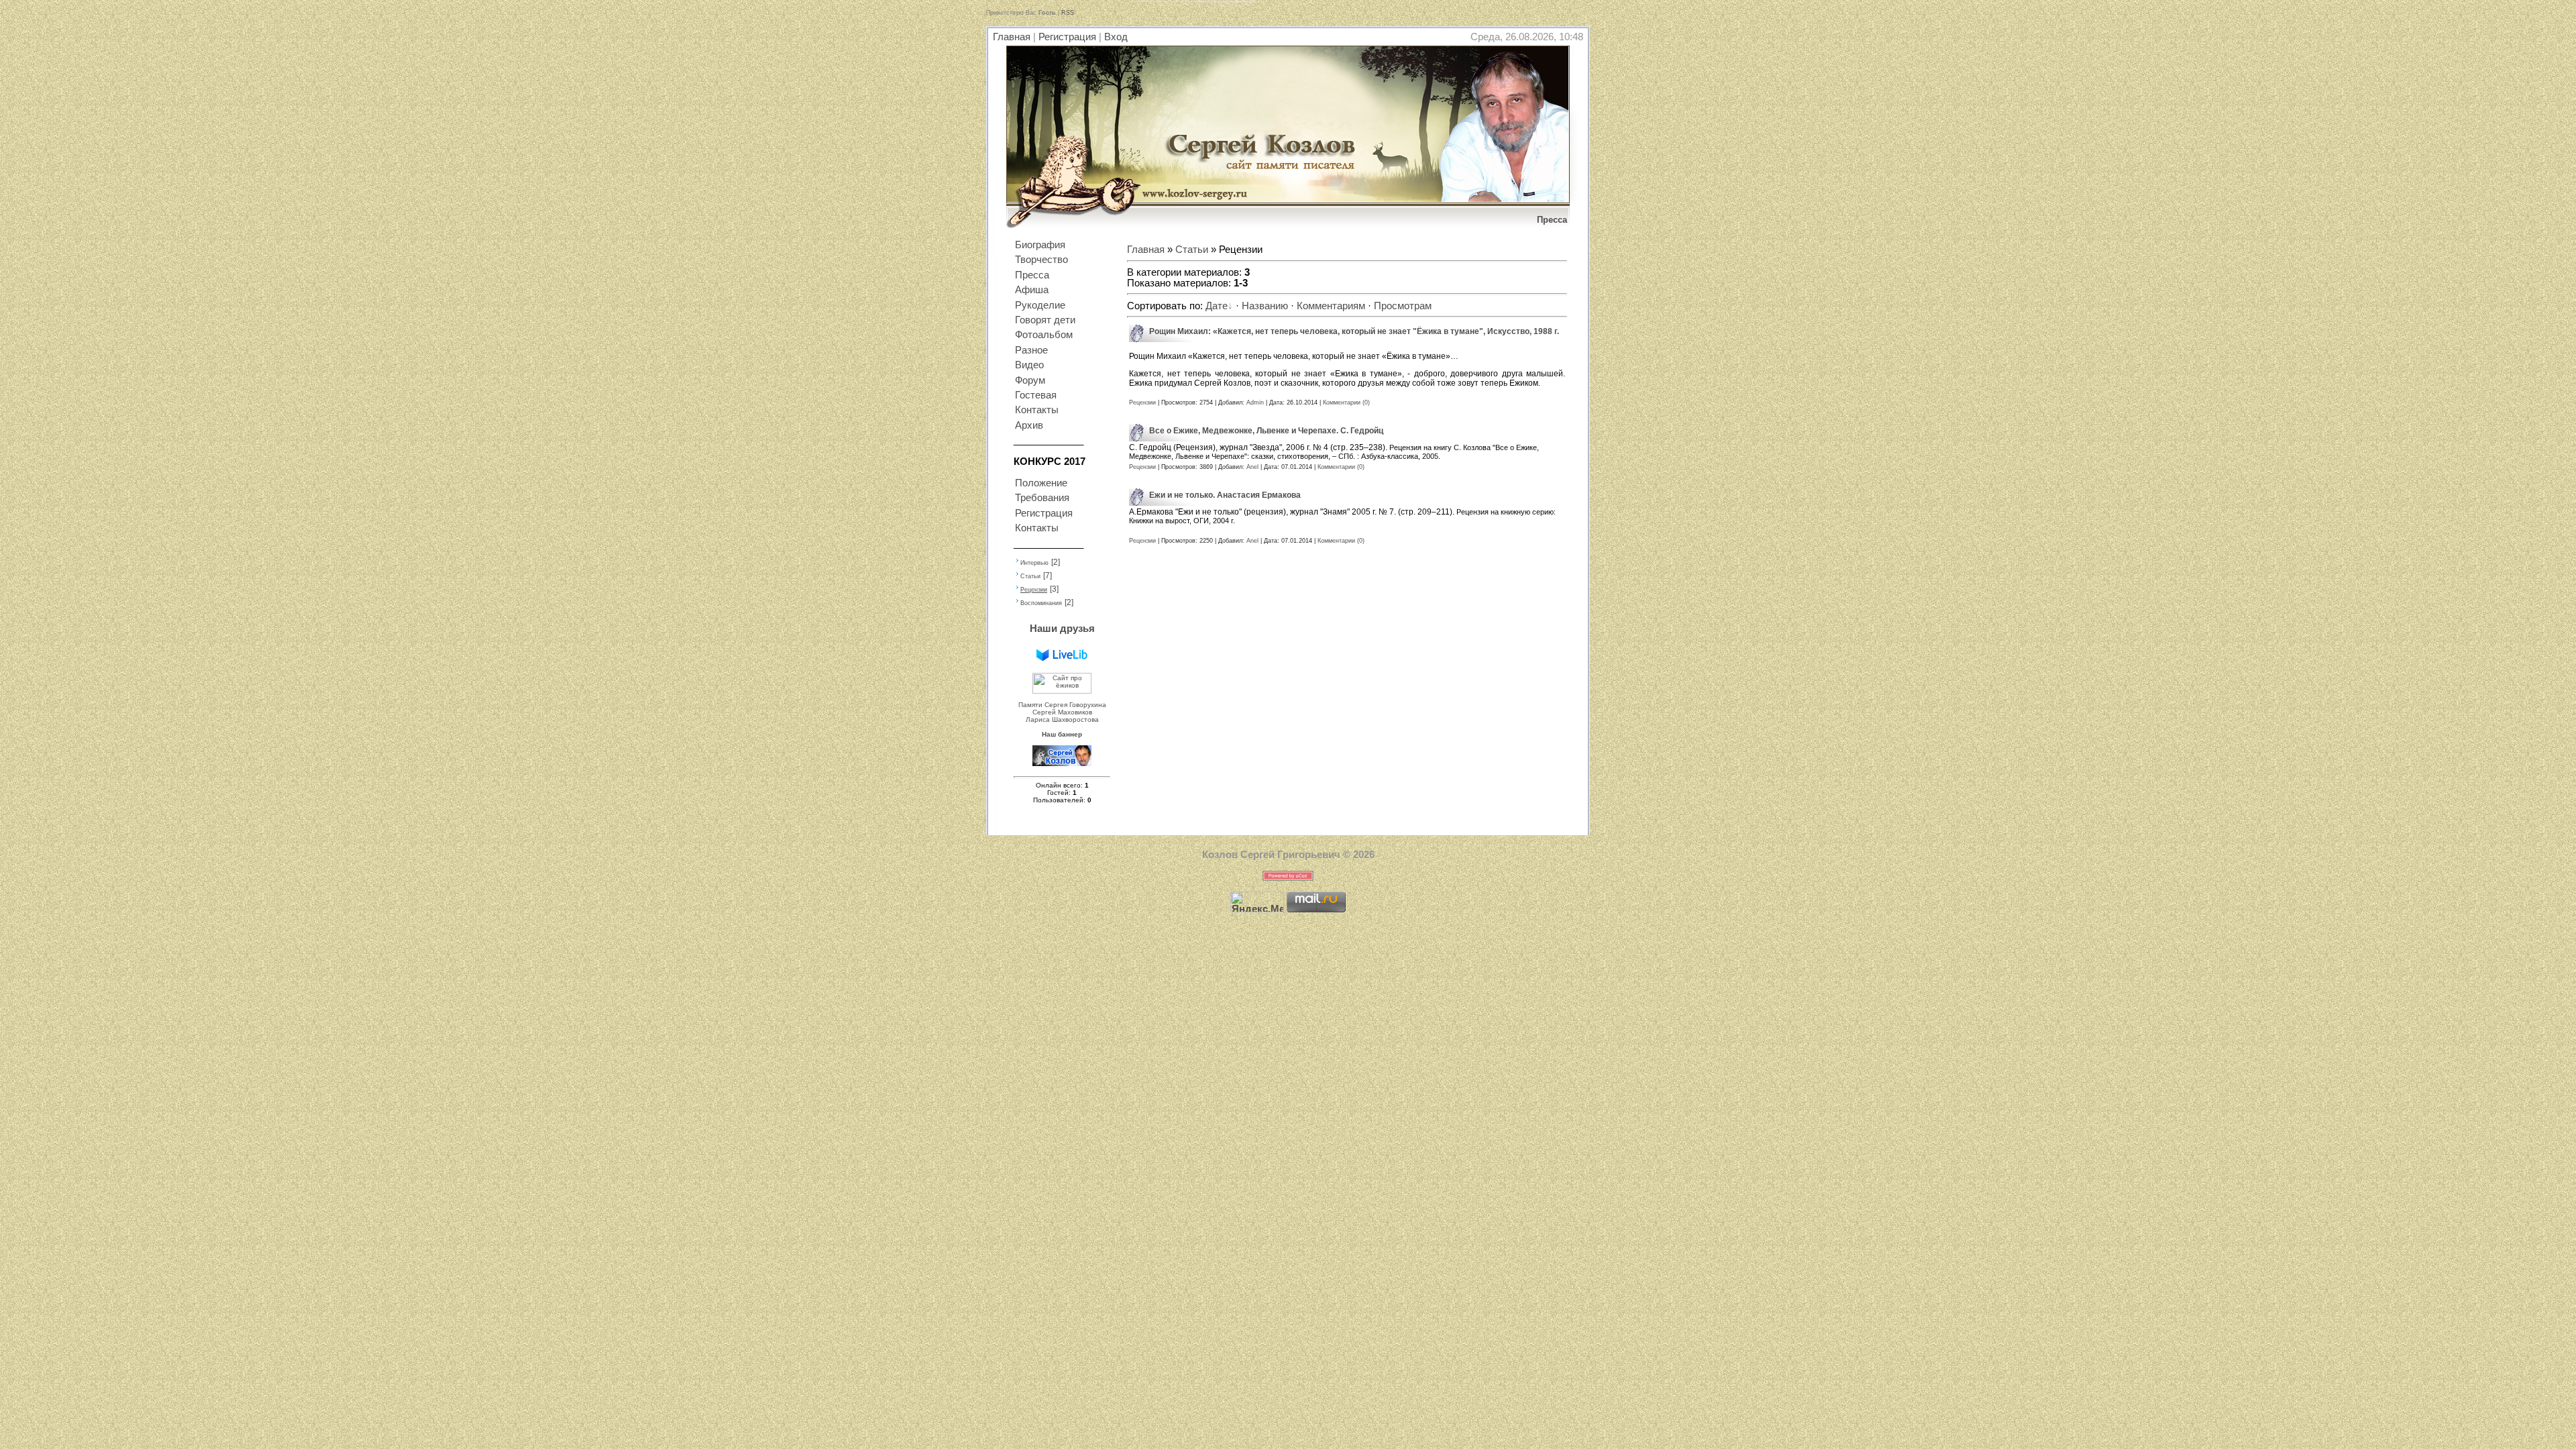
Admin (1255, 402)
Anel (1252, 467)
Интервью (1034, 563)
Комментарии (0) (1346, 402)
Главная (1012, 37)
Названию (1265, 306)
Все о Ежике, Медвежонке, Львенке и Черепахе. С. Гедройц (1266, 431)
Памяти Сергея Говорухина (1062, 705)
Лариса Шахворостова (1062, 719)
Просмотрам (1403, 306)
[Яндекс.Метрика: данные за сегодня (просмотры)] (1257, 902)
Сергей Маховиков (1062, 712)
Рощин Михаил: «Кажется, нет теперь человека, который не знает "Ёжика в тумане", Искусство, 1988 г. (1354, 331)
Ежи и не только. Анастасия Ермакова (1225, 495)
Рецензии (1034, 590)
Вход (1116, 37)
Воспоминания (1041, 603)
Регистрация (1067, 37)
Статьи (1030, 576)
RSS (1068, 13)
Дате (1217, 306)
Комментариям (1331, 306)
